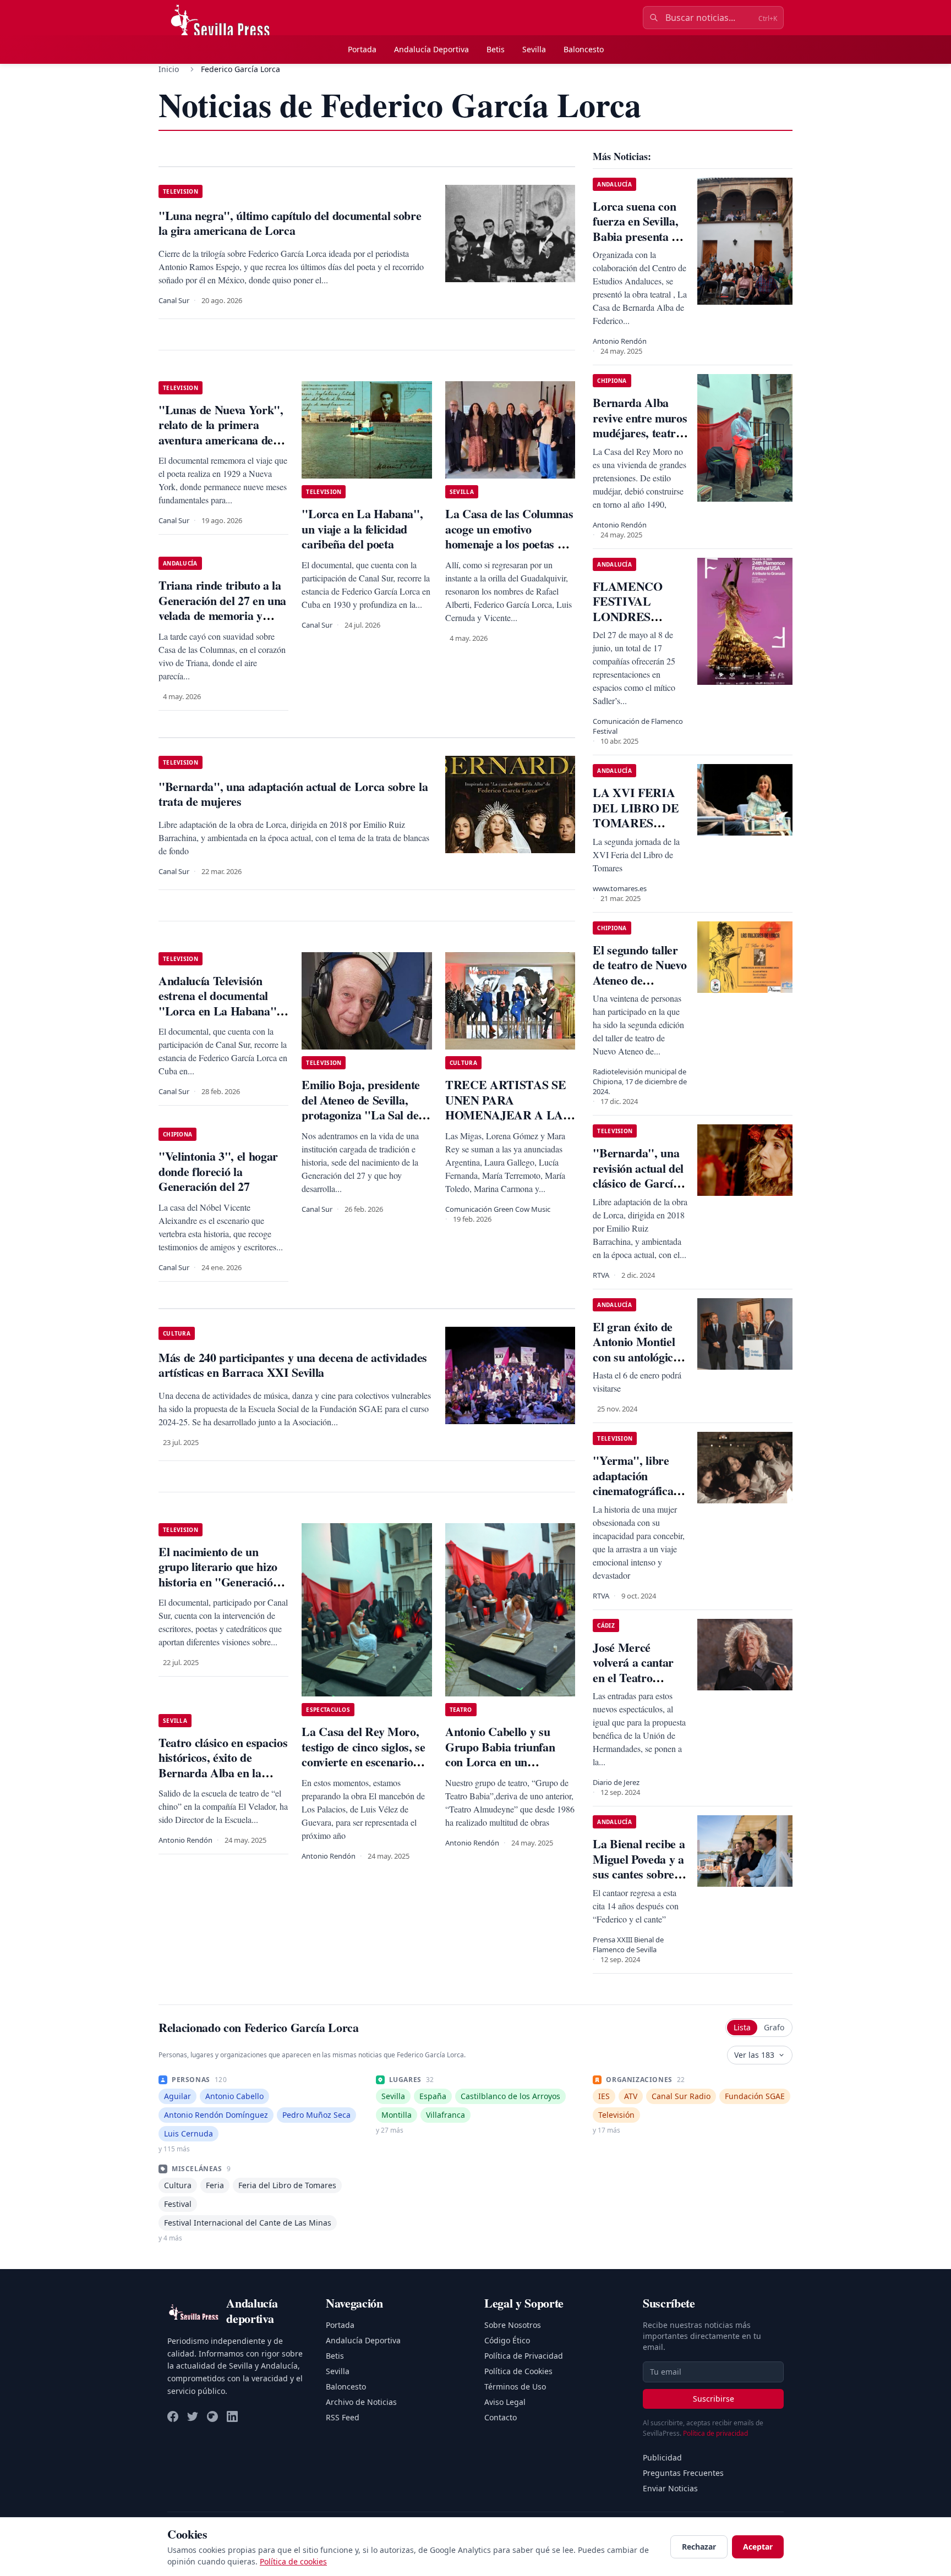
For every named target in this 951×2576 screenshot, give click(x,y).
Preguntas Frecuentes (683, 2473)
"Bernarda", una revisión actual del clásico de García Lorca (638, 1176)
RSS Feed (343, 2417)
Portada (362, 49)
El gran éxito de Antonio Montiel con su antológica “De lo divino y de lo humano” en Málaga (638, 1364)
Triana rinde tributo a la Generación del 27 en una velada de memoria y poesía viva (222, 608)
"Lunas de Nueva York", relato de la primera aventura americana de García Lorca (221, 432)
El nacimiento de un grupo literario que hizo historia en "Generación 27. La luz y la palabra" (219, 1574)
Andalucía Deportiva (431, 49)
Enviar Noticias (670, 2488)
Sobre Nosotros (513, 2325)
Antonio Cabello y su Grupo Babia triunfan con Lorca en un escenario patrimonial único (500, 1762)
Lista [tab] (742, 2027)
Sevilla (534, 49)
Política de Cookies (518, 2371)
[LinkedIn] (232, 2416)
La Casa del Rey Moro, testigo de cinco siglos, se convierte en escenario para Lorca (363, 1754)
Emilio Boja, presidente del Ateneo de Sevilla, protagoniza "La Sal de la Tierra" (366, 1107)
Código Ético (507, 2340)
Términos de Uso (515, 2386)
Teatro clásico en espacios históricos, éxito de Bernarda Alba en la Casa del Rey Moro (223, 1765)
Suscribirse (714, 2399)
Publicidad (662, 2457)
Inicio (169, 69)
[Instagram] (212, 2416)
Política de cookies (293, 2561)
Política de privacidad (715, 2433)
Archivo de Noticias (361, 2402)
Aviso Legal (505, 2402)
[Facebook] (173, 2416)
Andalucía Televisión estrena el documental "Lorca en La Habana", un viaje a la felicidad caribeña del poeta (219, 1011)
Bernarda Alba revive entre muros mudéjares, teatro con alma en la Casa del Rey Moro (640, 440)
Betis (496, 49)
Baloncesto (584, 49)
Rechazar (699, 2547)
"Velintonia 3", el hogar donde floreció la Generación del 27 (218, 1171)
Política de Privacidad (524, 2356)
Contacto (501, 2417)
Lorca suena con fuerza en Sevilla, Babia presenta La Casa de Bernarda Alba (639, 236)
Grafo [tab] (774, 2027)
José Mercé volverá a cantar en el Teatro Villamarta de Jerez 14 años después (633, 1685)
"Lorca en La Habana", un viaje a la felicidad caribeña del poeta (362, 529)
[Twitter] (193, 2416)
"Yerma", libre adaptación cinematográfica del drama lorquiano (633, 1490)
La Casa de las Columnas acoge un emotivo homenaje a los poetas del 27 (509, 536)
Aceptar (758, 2547)
